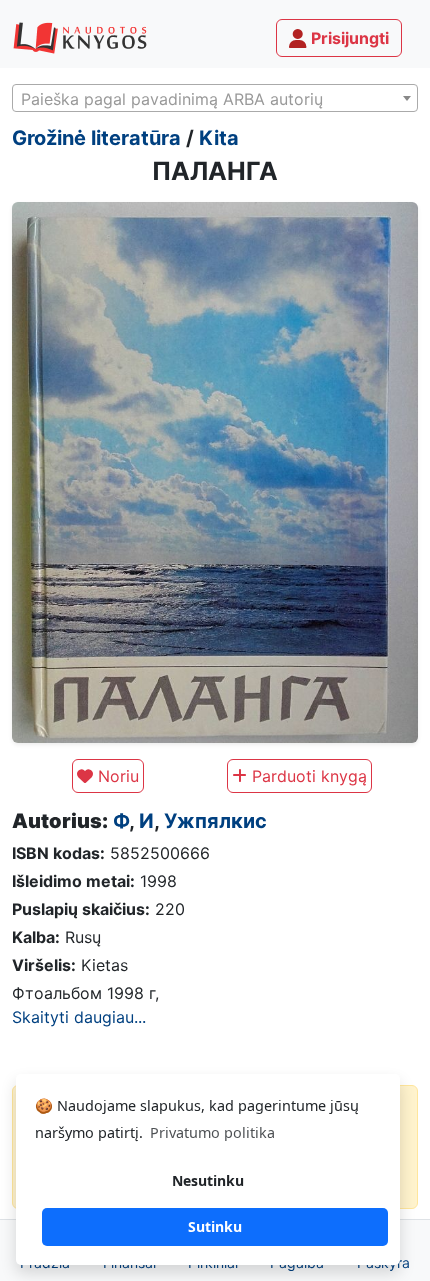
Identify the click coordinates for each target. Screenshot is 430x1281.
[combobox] (215, 98)
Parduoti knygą (307, 776)
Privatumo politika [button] (212, 1132)
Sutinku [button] (215, 1226)
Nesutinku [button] (208, 1180)
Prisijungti (348, 38)
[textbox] (215, 99)
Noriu (116, 776)
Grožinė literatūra (96, 138)
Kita (219, 138)
